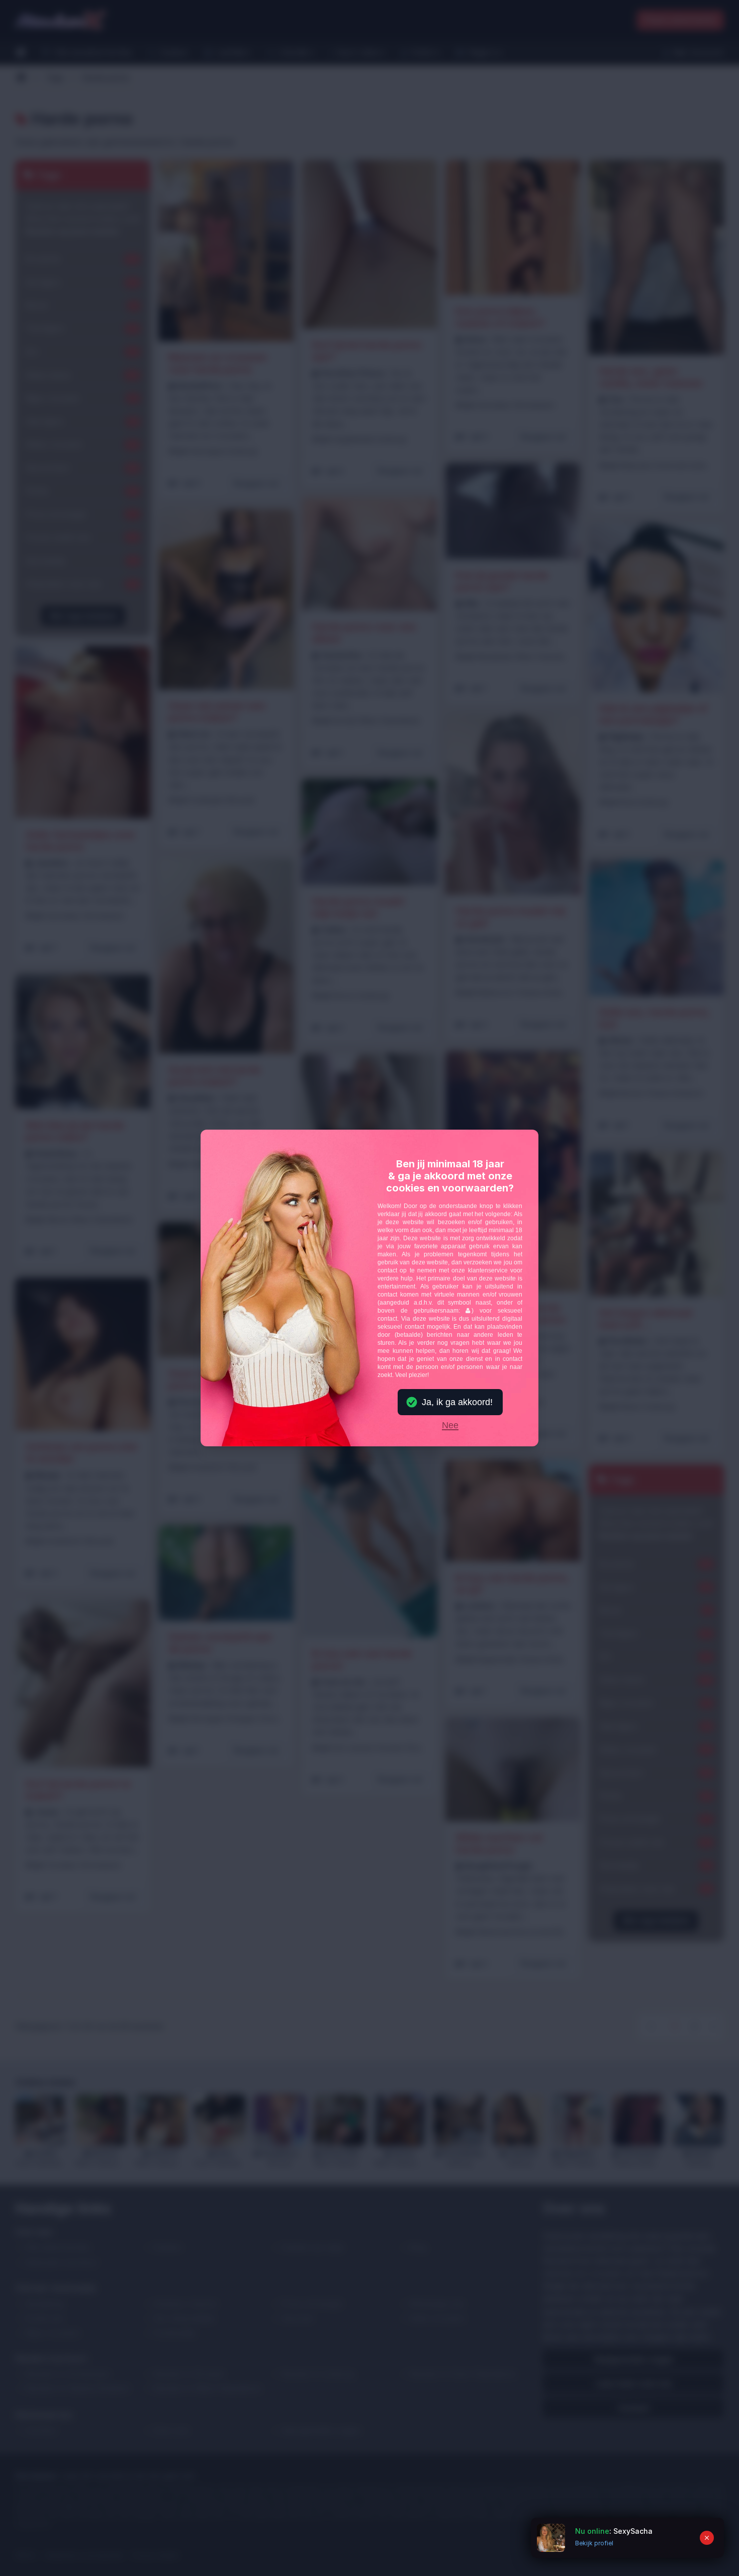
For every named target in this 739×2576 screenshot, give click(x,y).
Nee (450, 1426)
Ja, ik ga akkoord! (457, 1402)
